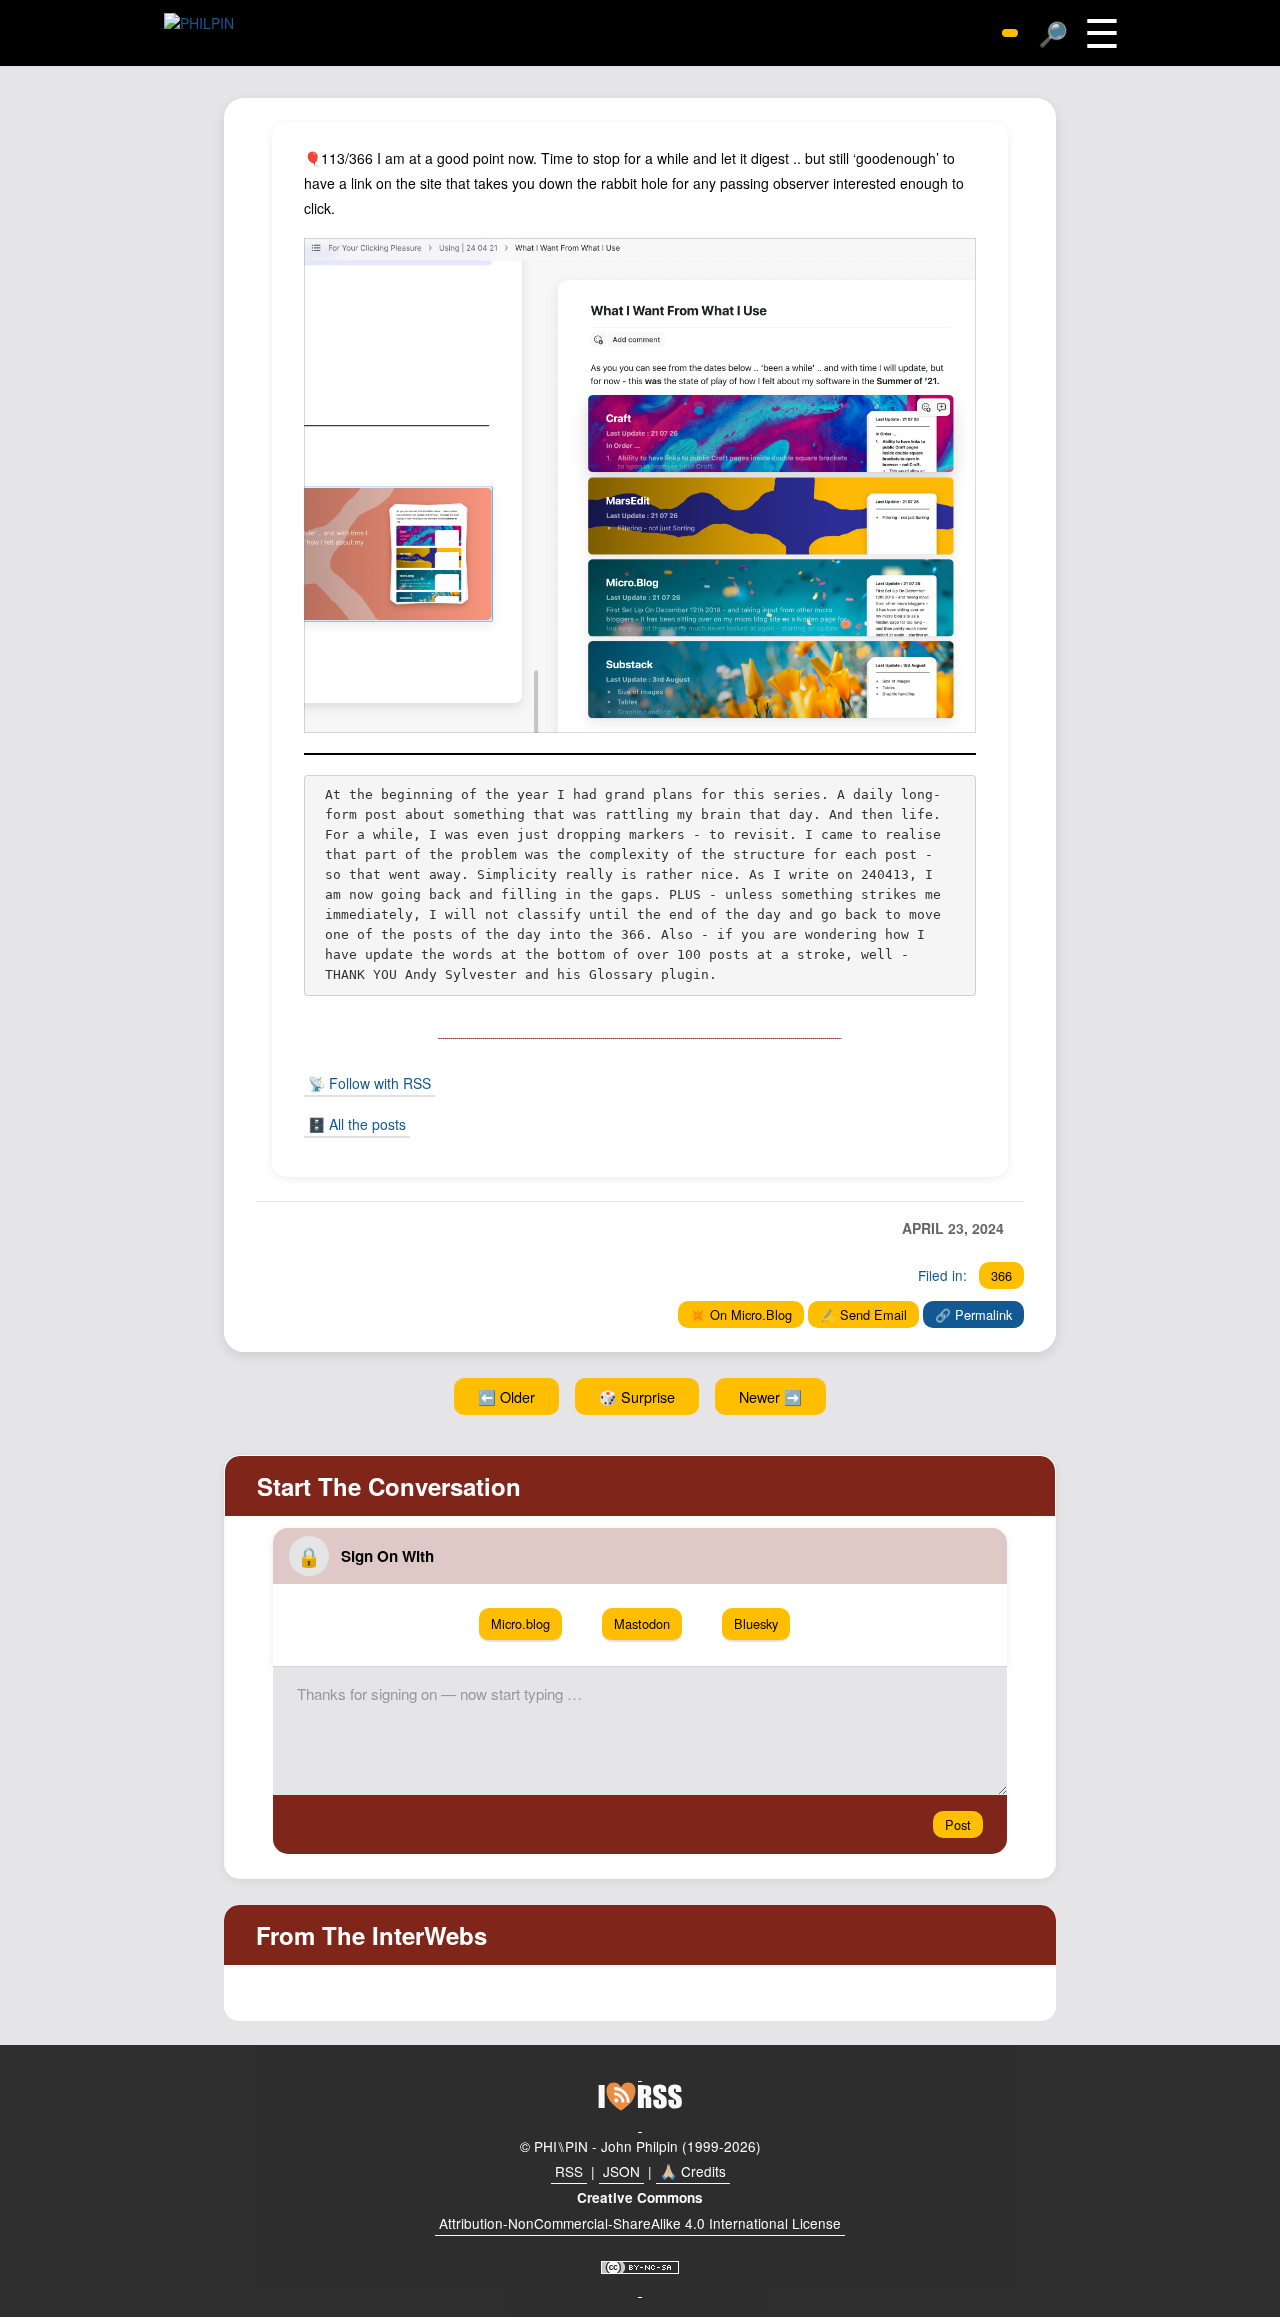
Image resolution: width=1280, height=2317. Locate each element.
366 (1001, 1275)
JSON (621, 2171)
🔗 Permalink (973, 1314)
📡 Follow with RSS (369, 1083)
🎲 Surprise (637, 1396)
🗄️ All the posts (357, 1124)
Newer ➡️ (770, 1396)
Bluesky (756, 1623)
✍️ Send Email (863, 1314)
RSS (569, 2171)
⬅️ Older (506, 1396)
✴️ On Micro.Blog (741, 1314)
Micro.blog (520, 1623)
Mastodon (642, 1623)
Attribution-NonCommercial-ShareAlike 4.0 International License (640, 2223)
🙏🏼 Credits (693, 2171)
